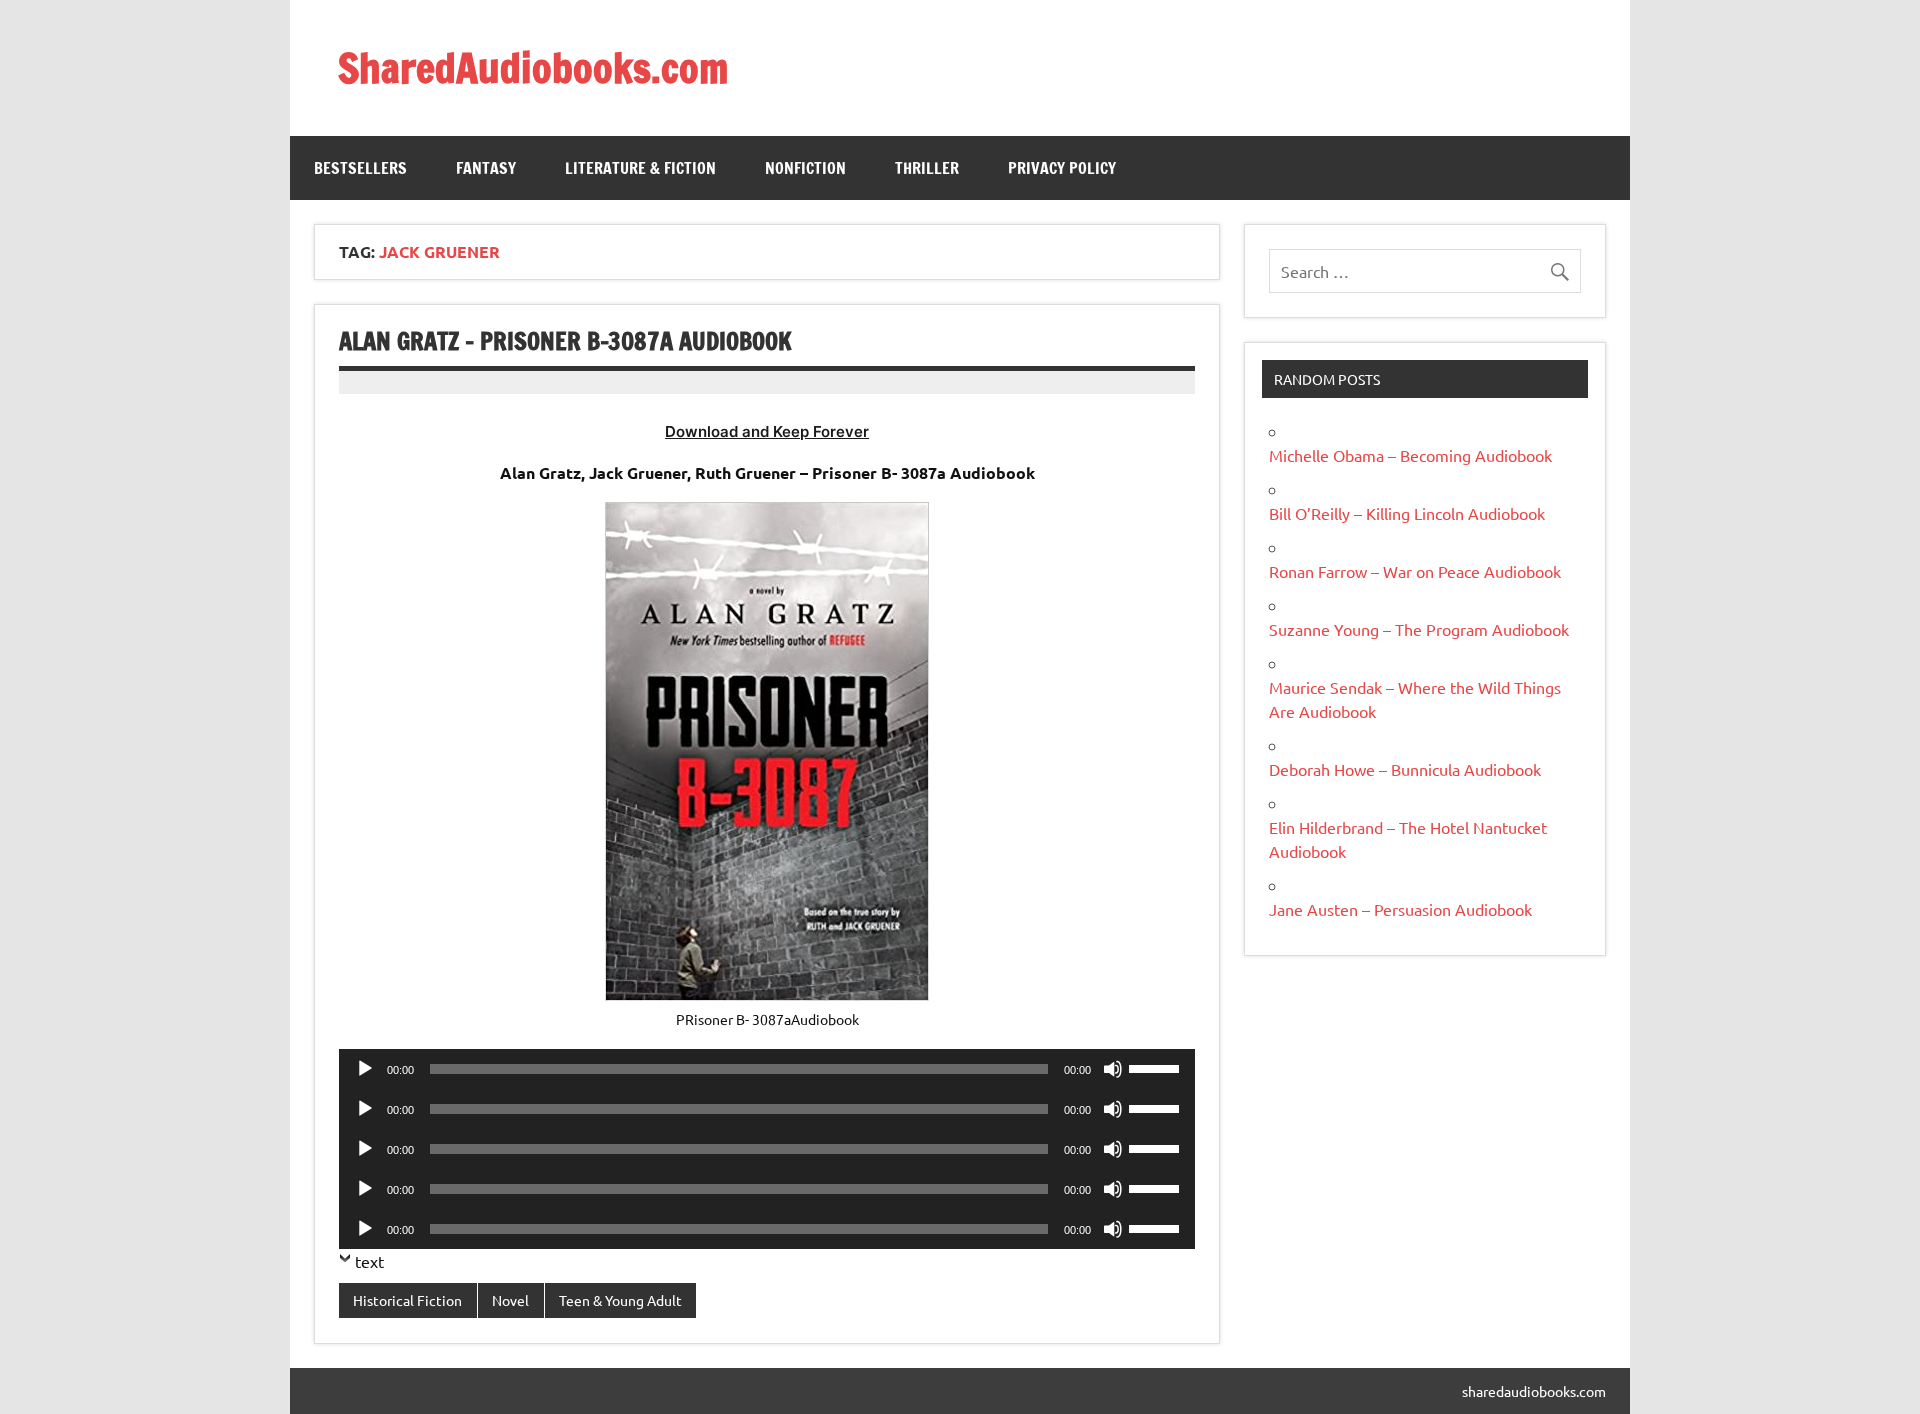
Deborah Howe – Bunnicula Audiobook (1405, 769)
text (369, 1261)
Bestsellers (360, 168)
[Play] (365, 1069)
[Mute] (1113, 1069)
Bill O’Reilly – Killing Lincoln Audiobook (1407, 513)
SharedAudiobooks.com (533, 67)
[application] (767, 1069)
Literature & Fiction (640, 168)
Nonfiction (805, 168)
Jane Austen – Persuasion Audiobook (1400, 909)
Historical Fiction (407, 1300)
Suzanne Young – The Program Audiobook (1419, 629)
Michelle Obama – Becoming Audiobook (1410, 455)
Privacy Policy (1062, 168)
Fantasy (486, 168)
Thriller (927, 168)
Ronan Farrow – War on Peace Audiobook (1415, 571)
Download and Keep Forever (767, 431)
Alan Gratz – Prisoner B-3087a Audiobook (565, 341)
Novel (510, 1300)
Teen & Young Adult (620, 1300)
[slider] (1157, 1067)
